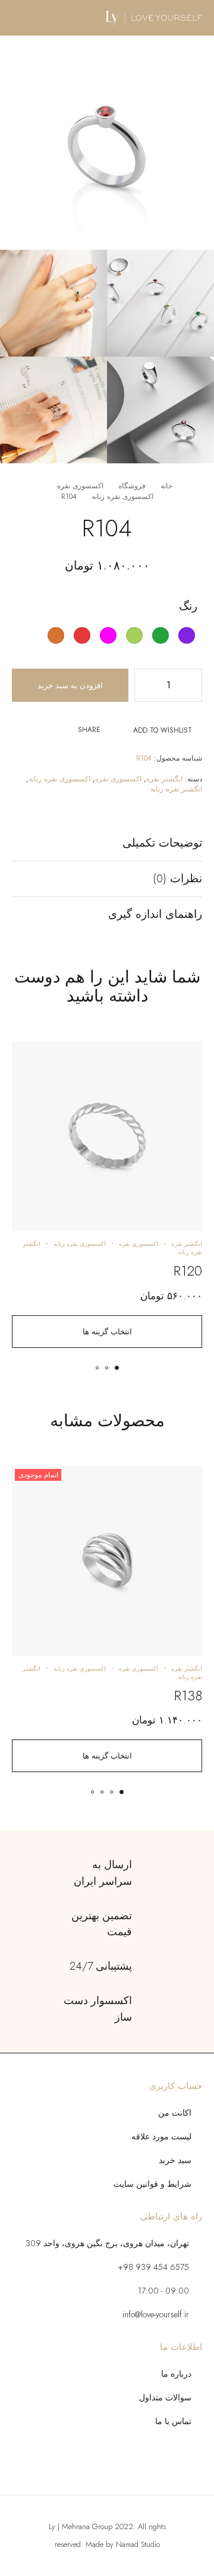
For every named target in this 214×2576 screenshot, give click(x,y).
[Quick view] (186, 1074)
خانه (166, 486)
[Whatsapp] (73, 2464)
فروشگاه (132, 486)
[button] (117, 1368)
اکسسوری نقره (80, 486)
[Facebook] (141, 2464)
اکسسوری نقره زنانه (122, 497)
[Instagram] (107, 2464)
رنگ (188, 606)
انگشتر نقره (164, 779)
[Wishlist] (186, 1056)
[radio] (187, 635)
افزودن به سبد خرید (70, 686)
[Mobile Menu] (23, 18)
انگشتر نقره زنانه (176, 789)
